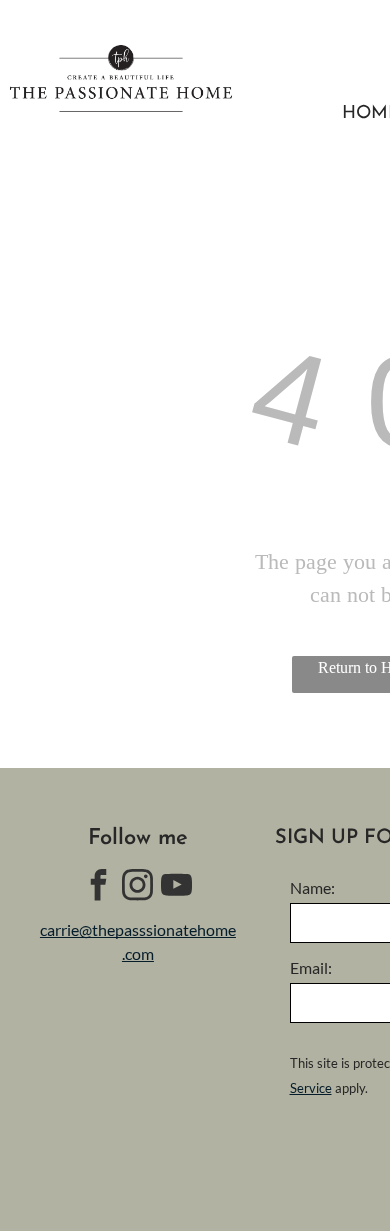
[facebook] (99, 887)
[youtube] (177, 887)
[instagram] (138, 887)
